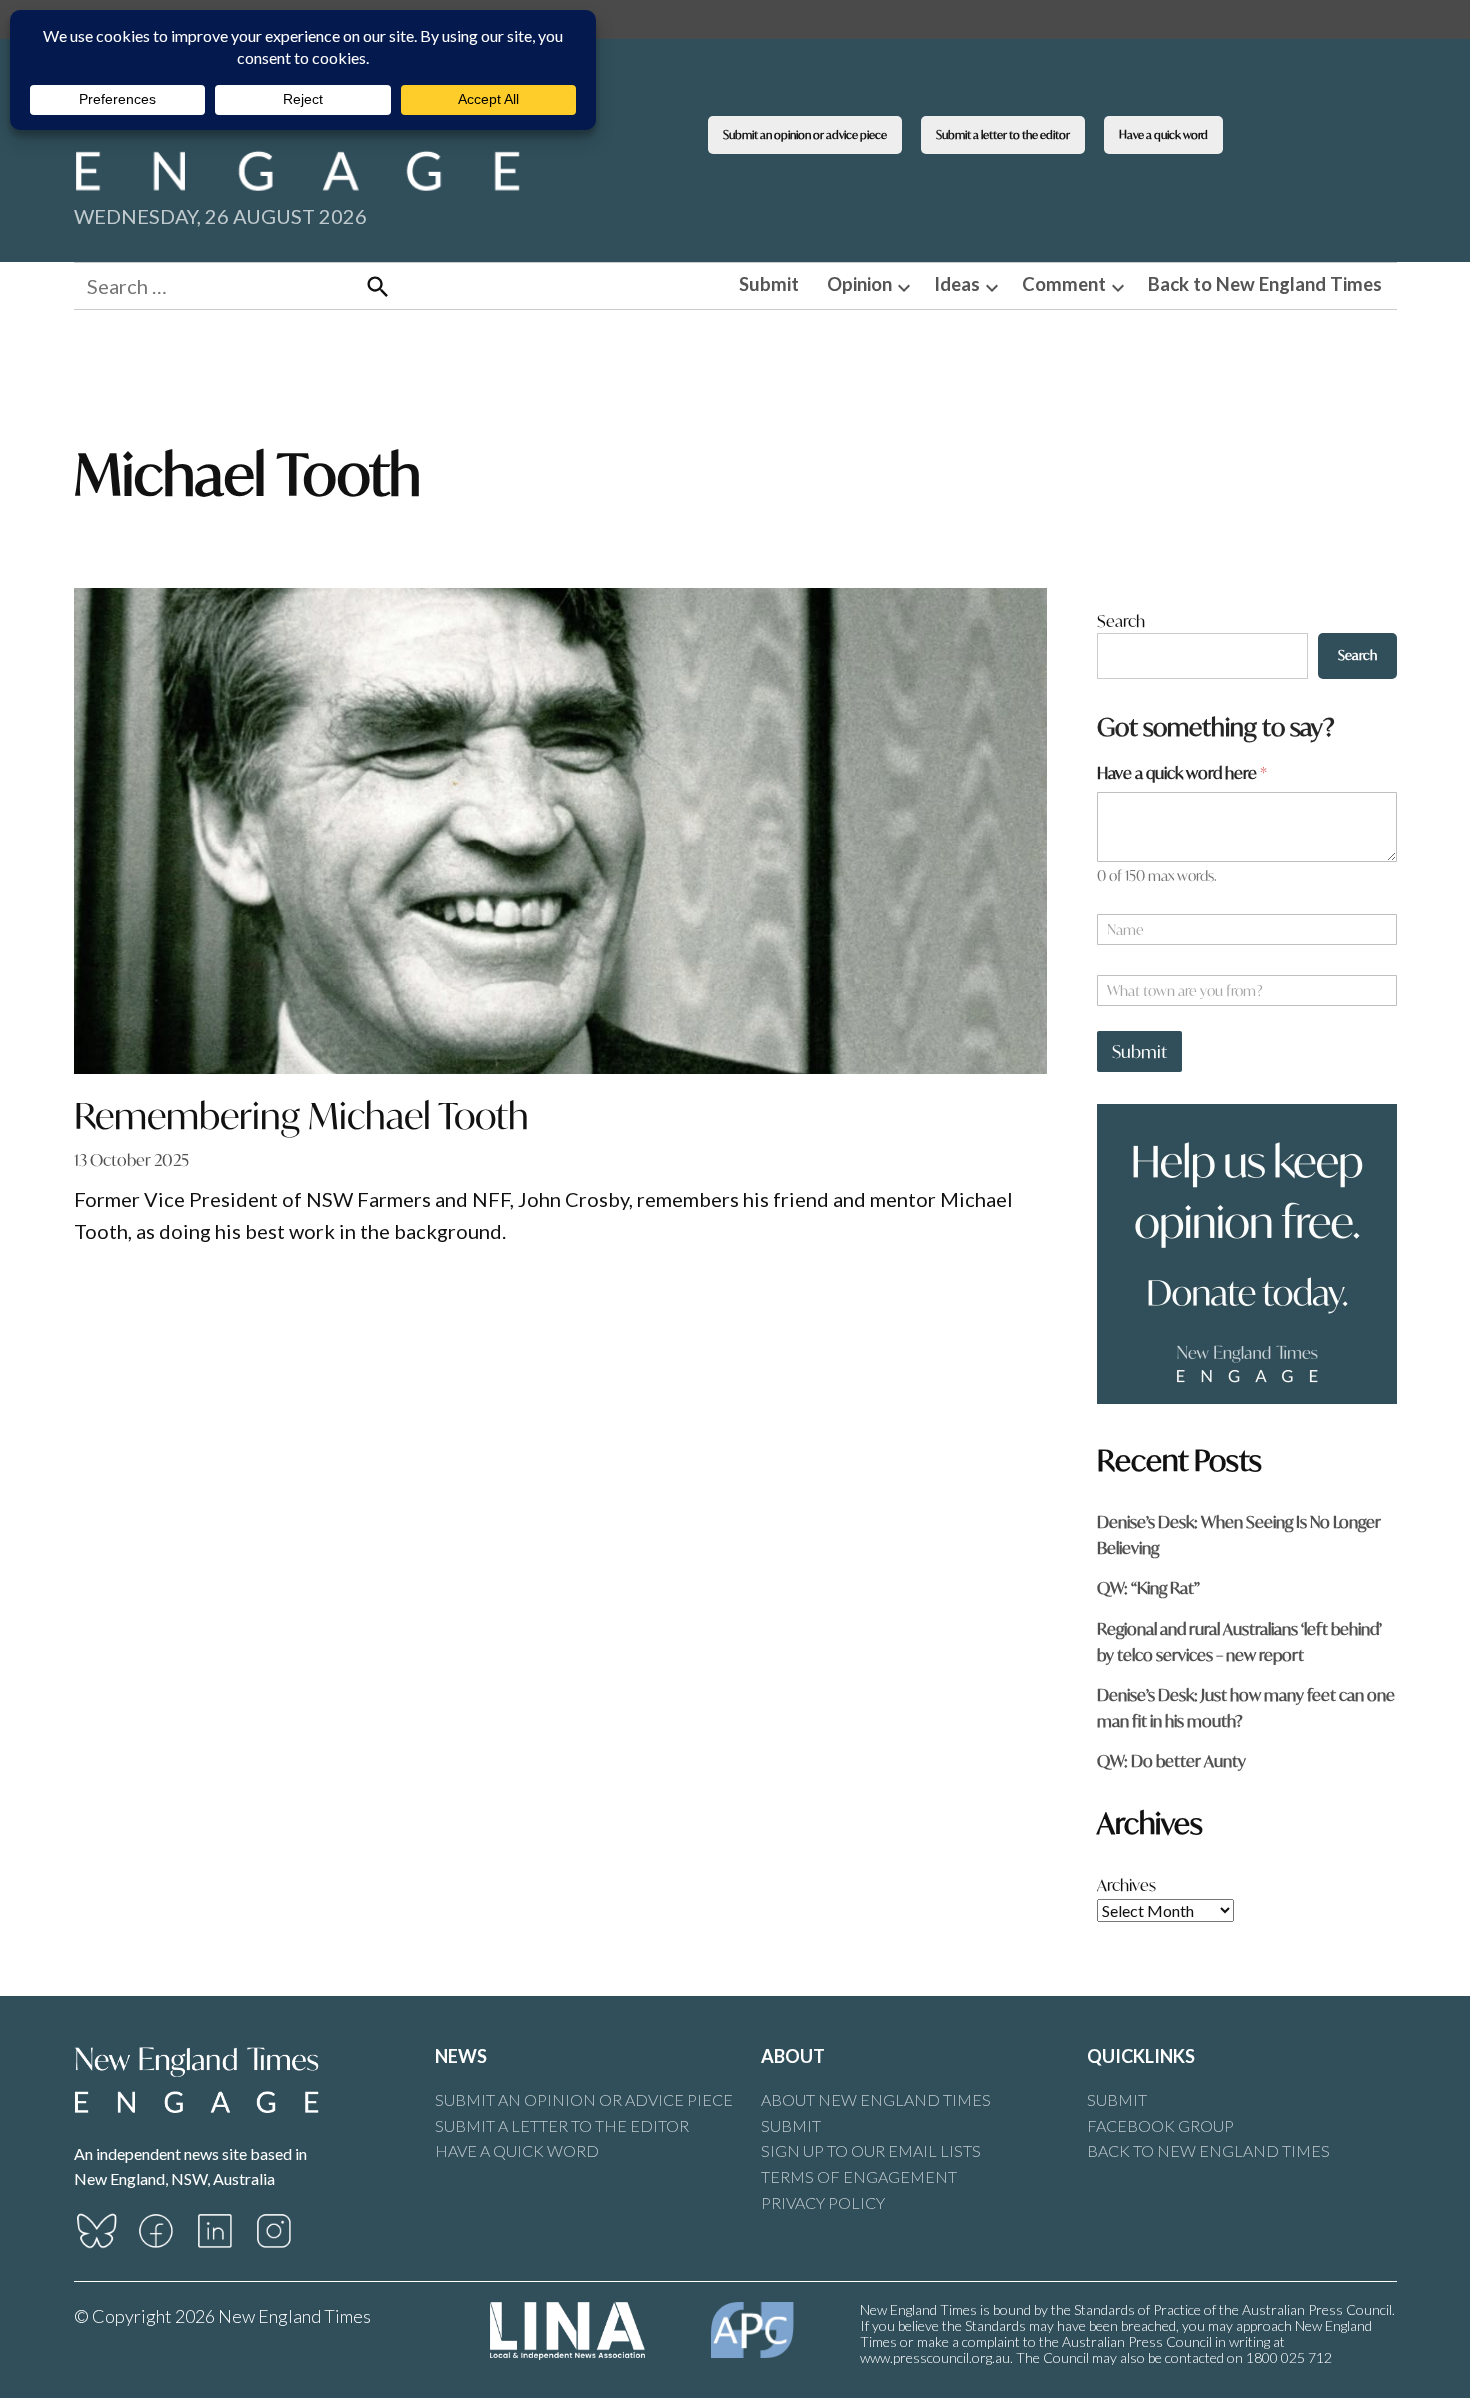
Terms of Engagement (859, 2176)
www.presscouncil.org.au (935, 2357)
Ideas (957, 284)
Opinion (859, 284)
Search (1121, 620)
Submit (769, 284)
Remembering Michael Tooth (301, 1115)
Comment (1064, 284)
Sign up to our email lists (871, 2150)
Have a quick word (1163, 134)
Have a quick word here (1182, 772)
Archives (1126, 1884)
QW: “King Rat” (1148, 1587)
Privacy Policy (823, 2202)
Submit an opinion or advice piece (805, 134)
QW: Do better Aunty (1171, 1760)
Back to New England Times (1265, 284)
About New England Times (876, 2099)
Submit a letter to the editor (1003, 134)
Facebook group (1160, 2125)
